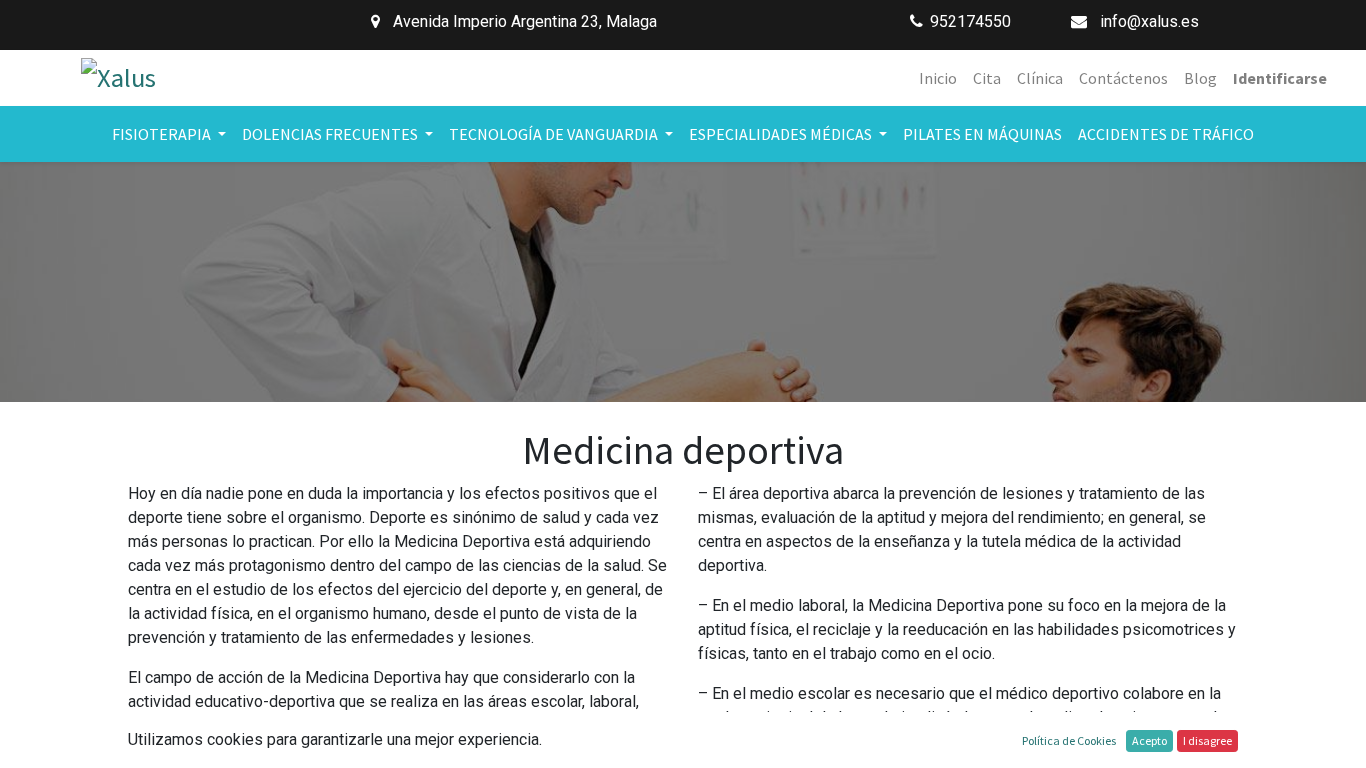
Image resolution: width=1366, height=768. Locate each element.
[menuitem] (938, 78)
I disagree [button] (1207, 740)
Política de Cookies (1069, 740)
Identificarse (1280, 78)
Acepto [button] (1149, 740)
